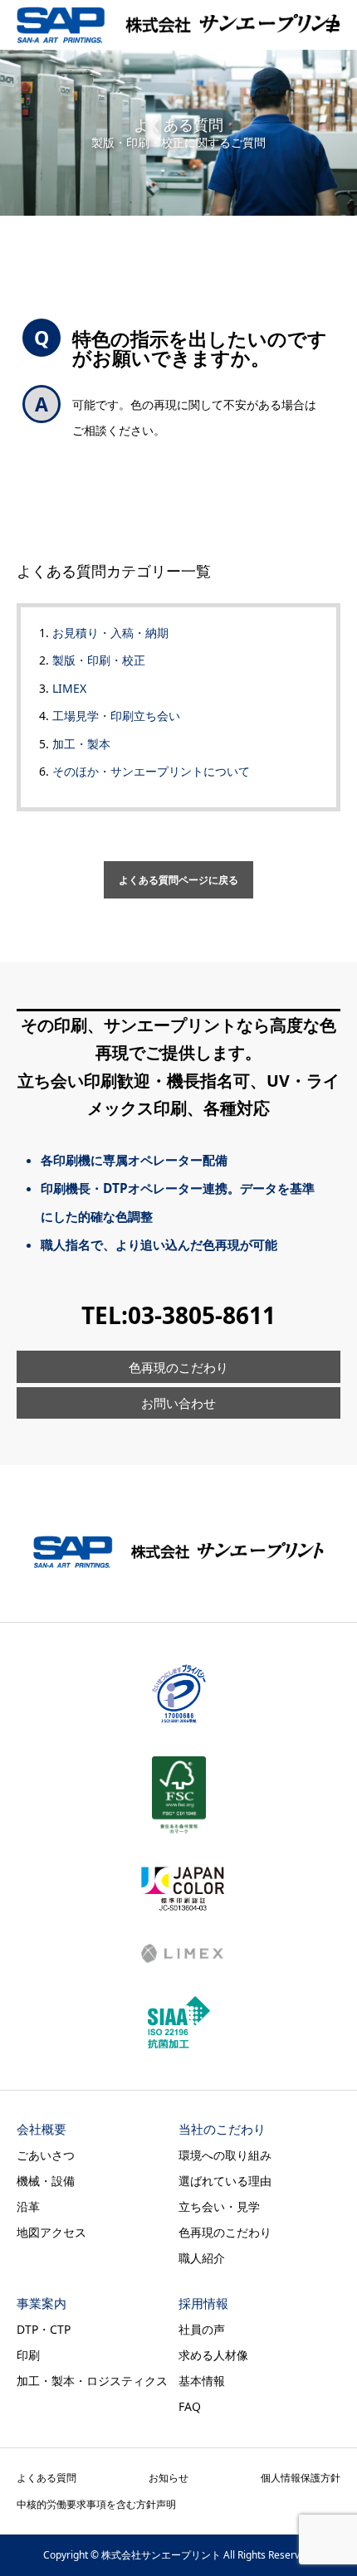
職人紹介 (202, 2258)
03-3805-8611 (202, 1315)
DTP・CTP (44, 2329)
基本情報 (202, 2381)
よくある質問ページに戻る (178, 880)
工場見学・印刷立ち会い (116, 716)
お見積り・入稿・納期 (110, 633)
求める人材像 (213, 2355)
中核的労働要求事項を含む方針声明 (96, 2504)
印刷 (28, 2355)
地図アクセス (51, 2232)
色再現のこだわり (178, 1368)
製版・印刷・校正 (99, 660)
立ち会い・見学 (219, 2206)
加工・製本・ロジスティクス (92, 2381)
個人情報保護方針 (301, 2478)
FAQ (190, 2406)
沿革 (28, 2206)
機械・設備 (46, 2181)
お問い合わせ (178, 1403)
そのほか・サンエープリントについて (151, 771)
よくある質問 (46, 2478)
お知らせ (169, 2478)
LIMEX (69, 688)
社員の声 (202, 2329)
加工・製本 (81, 744)
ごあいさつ (46, 2155)
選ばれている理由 (225, 2181)
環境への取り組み (225, 2155)
